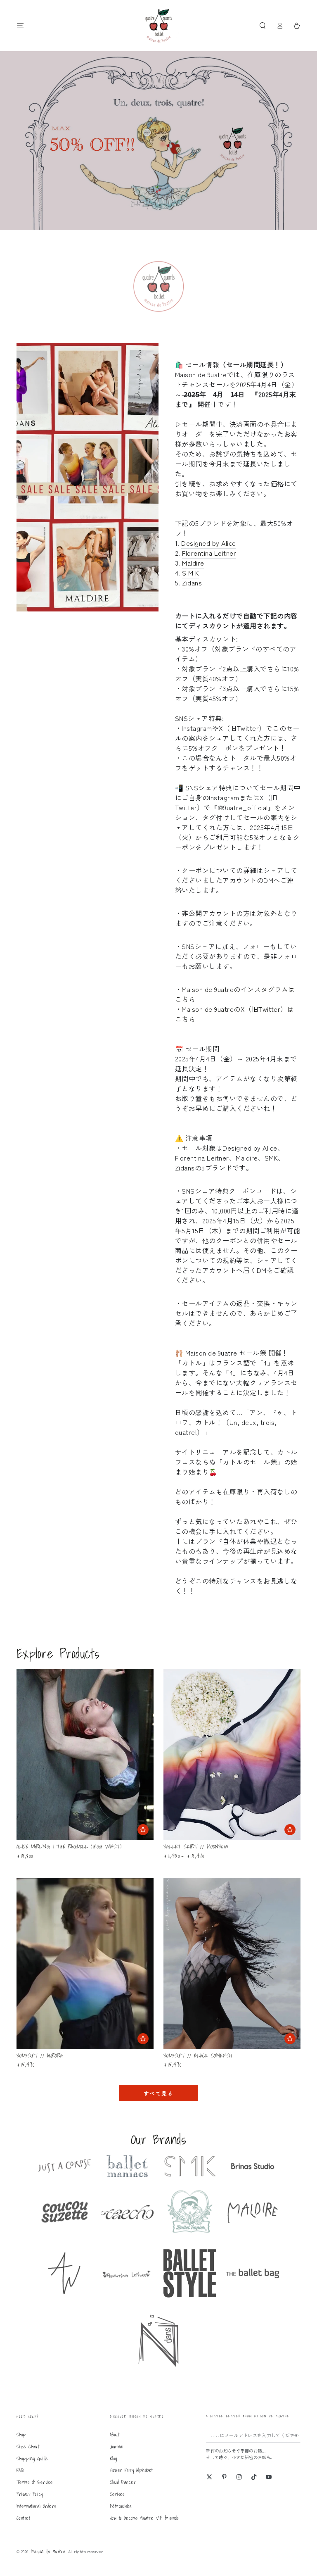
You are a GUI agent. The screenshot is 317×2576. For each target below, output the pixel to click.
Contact (23, 2518)
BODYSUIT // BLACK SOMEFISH (198, 2056)
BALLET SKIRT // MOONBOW (196, 1847)
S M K (190, 573)
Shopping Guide (32, 2458)
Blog (114, 2458)
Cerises (117, 2494)
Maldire (193, 563)
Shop (21, 2434)
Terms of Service (35, 2482)
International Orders (36, 2506)
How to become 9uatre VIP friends (144, 2518)
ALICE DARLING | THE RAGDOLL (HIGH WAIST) (69, 1847)
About (115, 2434)
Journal (116, 2446)
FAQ (20, 2470)
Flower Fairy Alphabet (131, 2470)
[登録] (297, 2435)
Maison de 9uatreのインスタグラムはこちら (235, 994)
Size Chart (28, 2446)
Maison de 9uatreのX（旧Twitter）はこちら (234, 1014)
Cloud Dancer (123, 2482)
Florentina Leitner (209, 553)
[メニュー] (20, 25)
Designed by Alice (208, 543)
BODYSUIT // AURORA (40, 2056)
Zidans (192, 583)
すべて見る (158, 2093)
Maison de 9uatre (49, 2551)
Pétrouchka (121, 2506)
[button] (263, 25)
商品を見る (290, 1830)
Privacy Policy (30, 2494)
